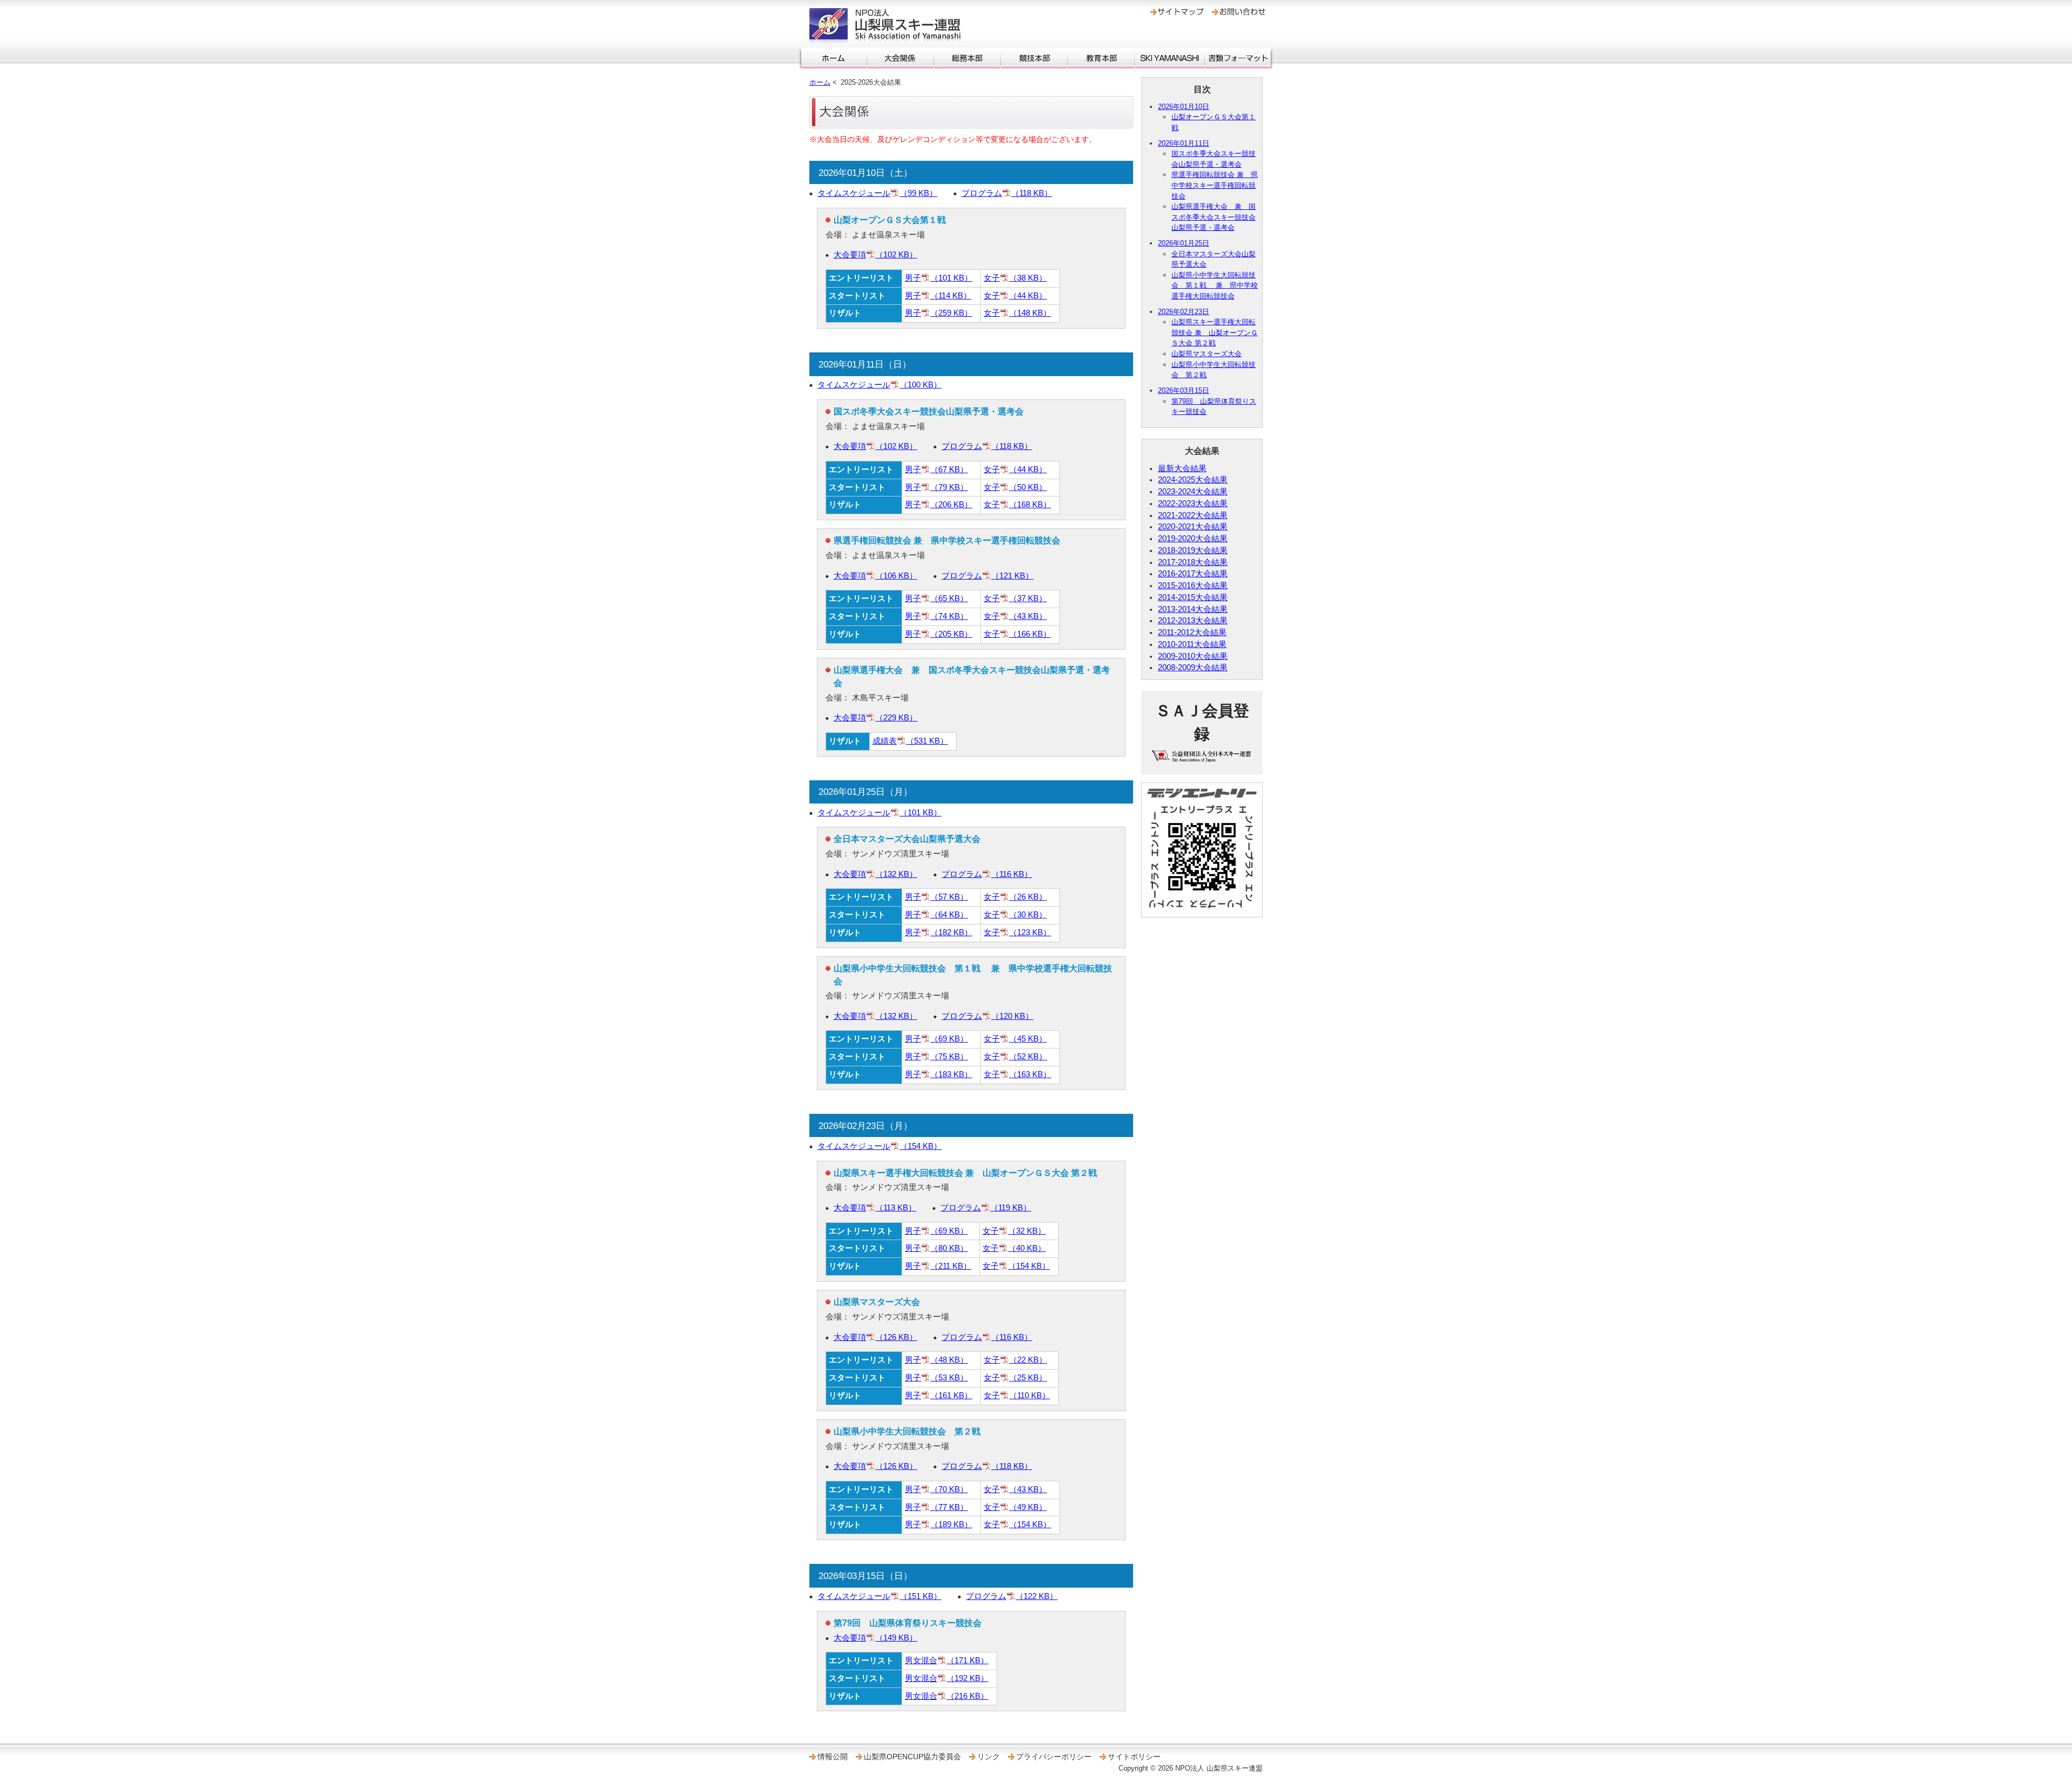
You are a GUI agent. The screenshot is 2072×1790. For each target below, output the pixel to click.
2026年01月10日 (1184, 107)
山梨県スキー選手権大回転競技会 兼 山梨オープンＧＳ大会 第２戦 (1215, 332)
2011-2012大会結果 (1192, 632)
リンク (989, 1757)
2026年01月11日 (1184, 143)
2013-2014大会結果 (1193, 609)
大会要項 (875, 255)
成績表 (910, 741)
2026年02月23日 (1184, 312)
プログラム (1007, 193)
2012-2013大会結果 (1193, 621)
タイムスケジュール (877, 193)
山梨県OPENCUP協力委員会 (912, 1757)
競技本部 (1034, 58)
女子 (1015, 278)
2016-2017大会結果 (1193, 574)
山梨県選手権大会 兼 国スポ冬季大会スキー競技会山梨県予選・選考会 (1214, 217)
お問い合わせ (1239, 12)
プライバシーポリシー (1054, 1757)
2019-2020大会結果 (1193, 539)
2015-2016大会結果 (1193, 586)
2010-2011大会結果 (1192, 644)
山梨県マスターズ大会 (1207, 354)
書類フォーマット (1238, 58)
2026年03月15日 (1184, 390)
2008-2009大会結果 (1193, 668)
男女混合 (947, 1660)
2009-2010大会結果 (1193, 656)
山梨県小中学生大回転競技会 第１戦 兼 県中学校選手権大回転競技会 (1215, 285)
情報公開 (833, 1757)
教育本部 (1101, 58)
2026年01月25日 (1184, 243)
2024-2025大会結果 (1193, 480)
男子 (939, 278)
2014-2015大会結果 (1193, 597)
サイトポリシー (1134, 1757)
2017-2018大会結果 (1193, 562)
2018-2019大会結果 (1193, 550)
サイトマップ (1177, 12)
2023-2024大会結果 (1193, 492)
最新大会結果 (1182, 468)
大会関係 (900, 58)
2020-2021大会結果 (1193, 527)
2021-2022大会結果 (1193, 515)
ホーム (834, 58)
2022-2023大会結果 (1193, 503)
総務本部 (967, 58)
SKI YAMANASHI (1170, 58)
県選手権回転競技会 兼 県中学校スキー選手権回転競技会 (1215, 185)
